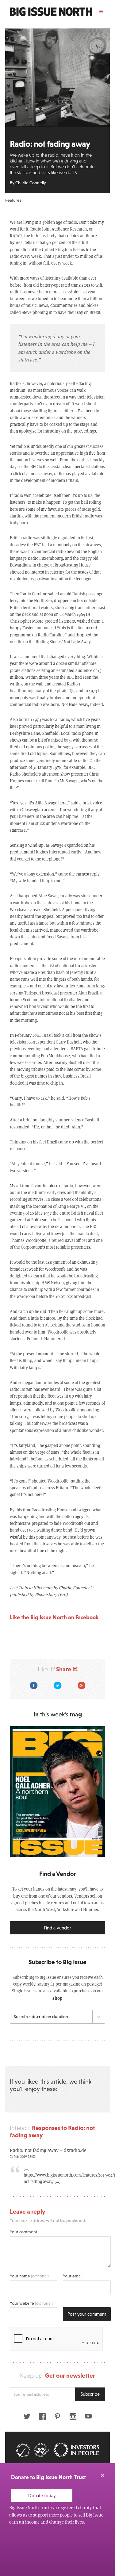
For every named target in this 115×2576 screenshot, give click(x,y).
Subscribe (90, 2394)
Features (13, 200)
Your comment (23, 2232)
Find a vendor (57, 1928)
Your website (31, 2303)
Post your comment (87, 2314)
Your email (73, 2276)
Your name (29, 2276)
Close (103, 2475)
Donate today (42, 2496)
